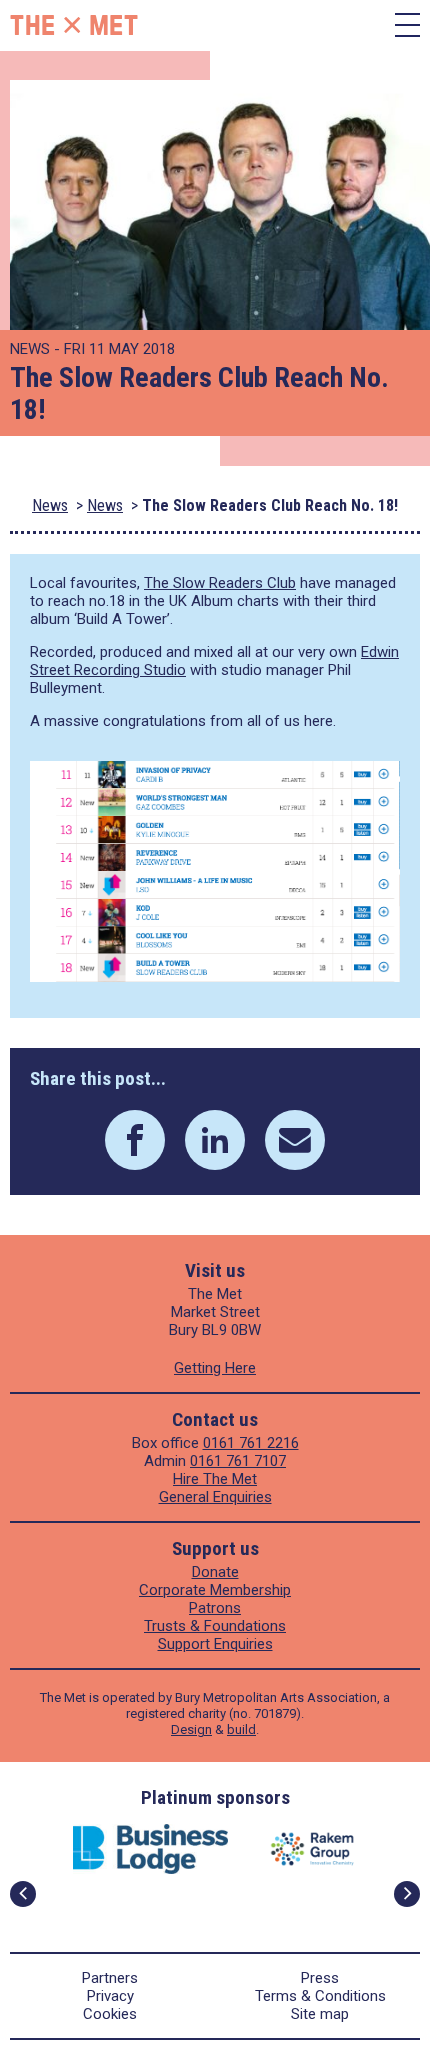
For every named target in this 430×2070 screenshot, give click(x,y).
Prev (23, 1894)
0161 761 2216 (251, 1443)
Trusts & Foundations (215, 1626)
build (241, 1729)
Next (407, 1894)
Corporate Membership (215, 1590)
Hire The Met (215, 1479)
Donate (215, 1572)
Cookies (110, 2014)
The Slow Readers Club (220, 583)
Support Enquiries (215, 1644)
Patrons (215, 1608)
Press (320, 1978)
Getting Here (215, 1368)
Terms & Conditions (320, 1996)
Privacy (110, 1996)
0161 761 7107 (238, 1461)
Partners (110, 1978)
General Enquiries (215, 1497)
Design (191, 1729)
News (50, 505)
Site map (320, 2014)
